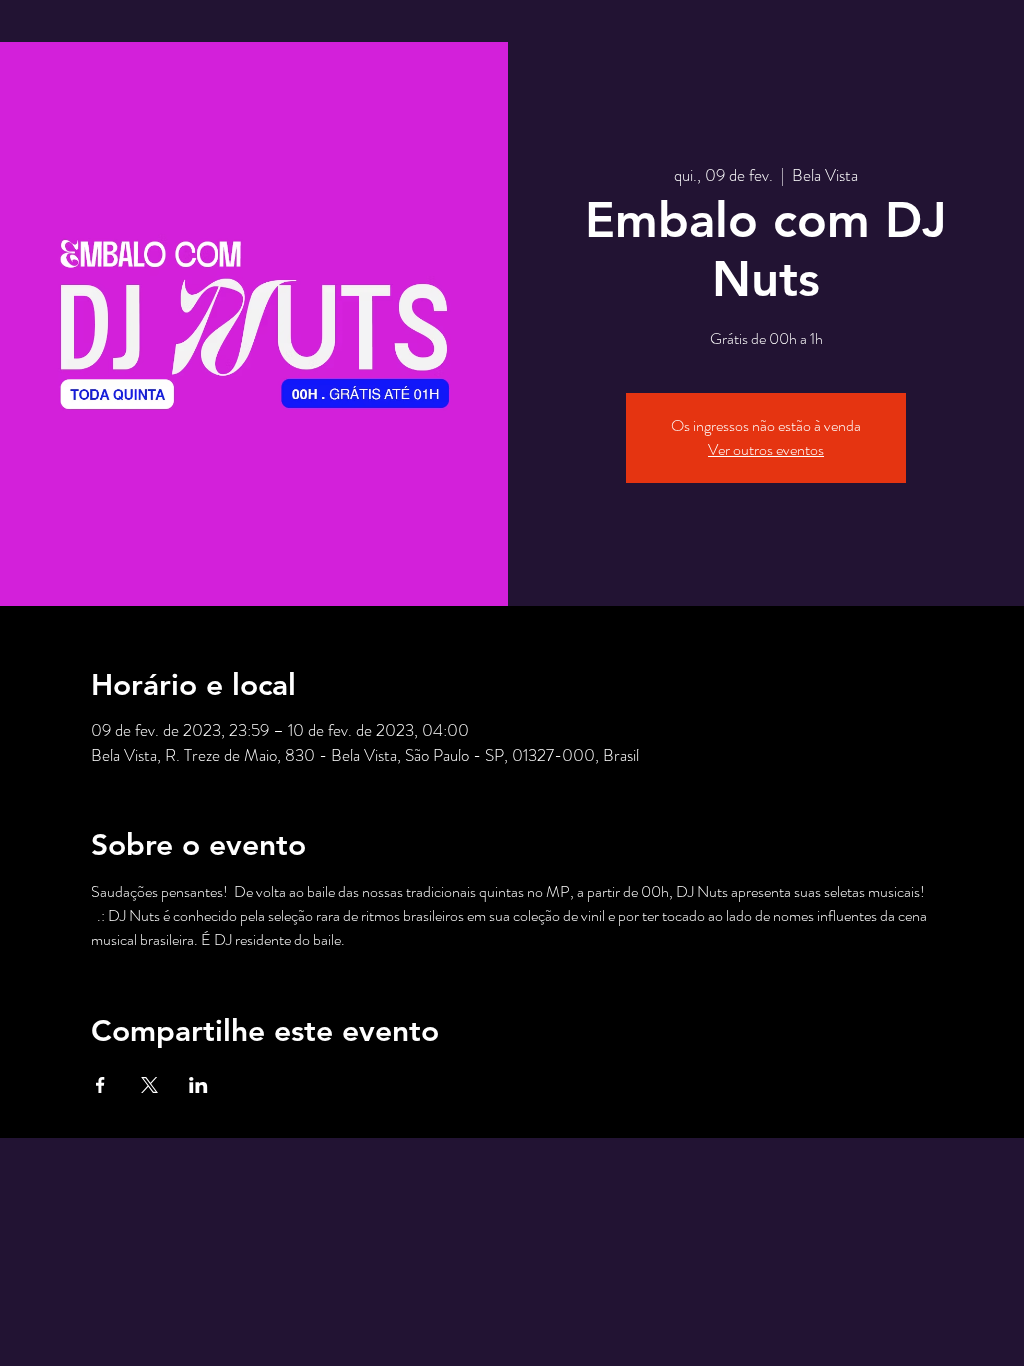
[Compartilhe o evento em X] (149, 1085)
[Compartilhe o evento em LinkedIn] (198, 1085)
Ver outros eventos (766, 449)
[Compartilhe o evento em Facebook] (100, 1085)
